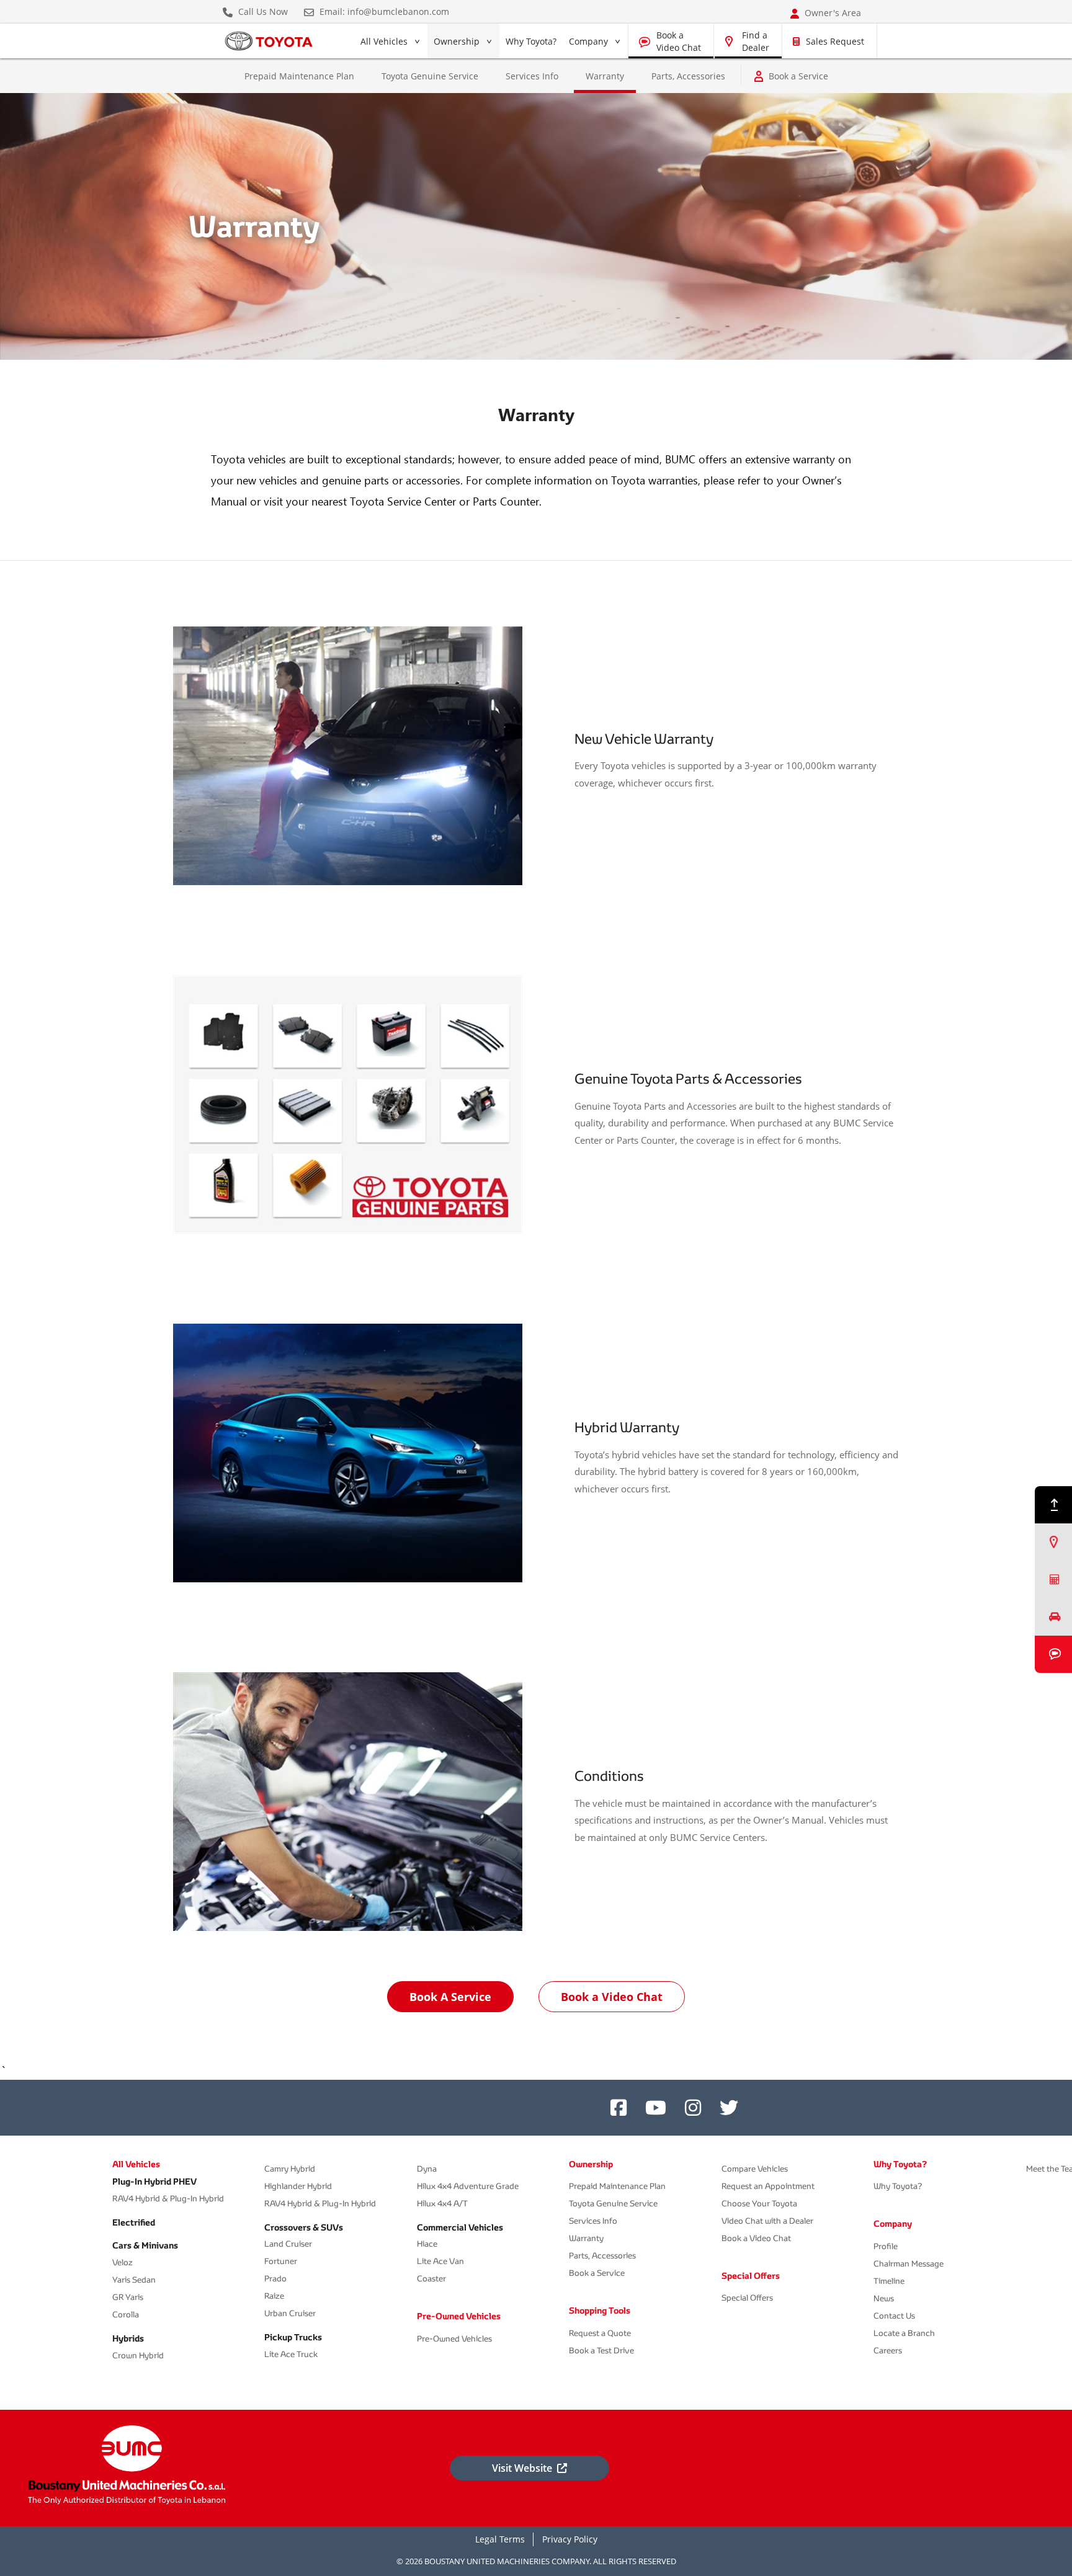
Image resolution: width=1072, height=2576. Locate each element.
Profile (886, 2246)
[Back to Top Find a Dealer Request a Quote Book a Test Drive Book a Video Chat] (1053, 1580)
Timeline (889, 2281)
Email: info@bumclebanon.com (383, 12)
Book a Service (798, 76)
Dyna (427, 2169)
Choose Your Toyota (759, 2204)
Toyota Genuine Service (430, 76)
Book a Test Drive (601, 2351)
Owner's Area (832, 13)
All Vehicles (384, 44)
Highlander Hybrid (298, 2186)
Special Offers (751, 2276)
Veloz (123, 2262)
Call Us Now (262, 12)
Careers (888, 2351)
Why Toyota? (531, 41)
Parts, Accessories (688, 76)
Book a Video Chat (679, 41)
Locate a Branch (904, 2333)
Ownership (457, 41)
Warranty (586, 2238)
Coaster (431, 2279)
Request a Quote (600, 2333)
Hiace (427, 2244)
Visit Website (522, 2468)
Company (588, 41)
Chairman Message (909, 2264)
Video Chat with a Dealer (767, 2221)
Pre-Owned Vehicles (459, 2316)
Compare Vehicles (755, 2169)
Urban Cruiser (290, 2313)
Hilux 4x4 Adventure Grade (468, 2186)
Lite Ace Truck (291, 2354)
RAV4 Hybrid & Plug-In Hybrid (168, 2199)
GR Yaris (128, 2297)
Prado (275, 2279)
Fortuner (281, 2261)
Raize (274, 2296)
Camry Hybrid (290, 2169)
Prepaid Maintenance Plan (299, 76)
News (884, 2298)
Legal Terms (500, 2539)
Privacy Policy (570, 2539)
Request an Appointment (768, 2186)
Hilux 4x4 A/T (442, 2204)
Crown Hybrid (138, 2355)
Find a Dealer (756, 41)
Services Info (532, 76)
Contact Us (894, 2316)
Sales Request (835, 41)
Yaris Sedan (134, 2280)
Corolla (126, 2315)
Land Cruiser (288, 2244)
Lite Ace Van (440, 2261)
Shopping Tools (600, 2311)
